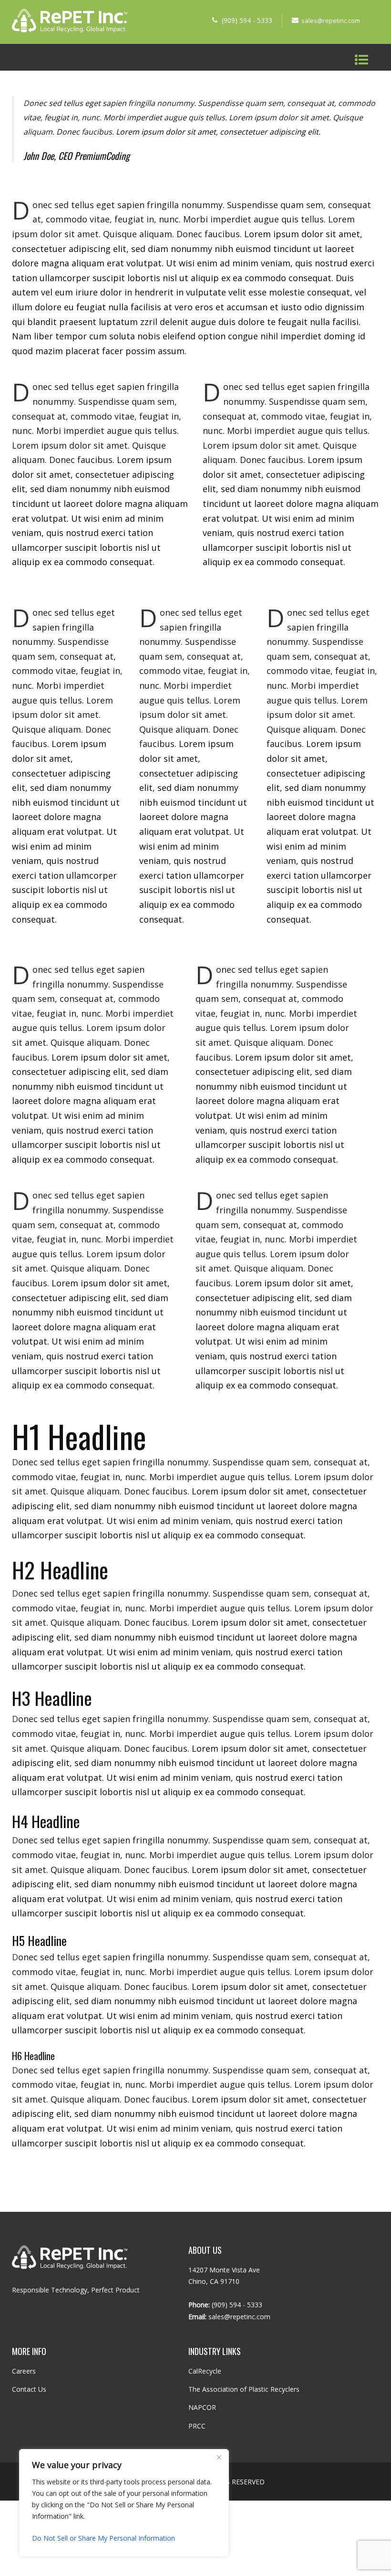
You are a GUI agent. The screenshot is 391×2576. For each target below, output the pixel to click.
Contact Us (29, 2389)
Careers (24, 2371)
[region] (124, 2503)
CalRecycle (205, 2371)
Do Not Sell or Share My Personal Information (103, 2538)
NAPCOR (202, 2407)
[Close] (219, 2457)
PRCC (197, 2426)
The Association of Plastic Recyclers (244, 2389)
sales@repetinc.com (331, 21)
